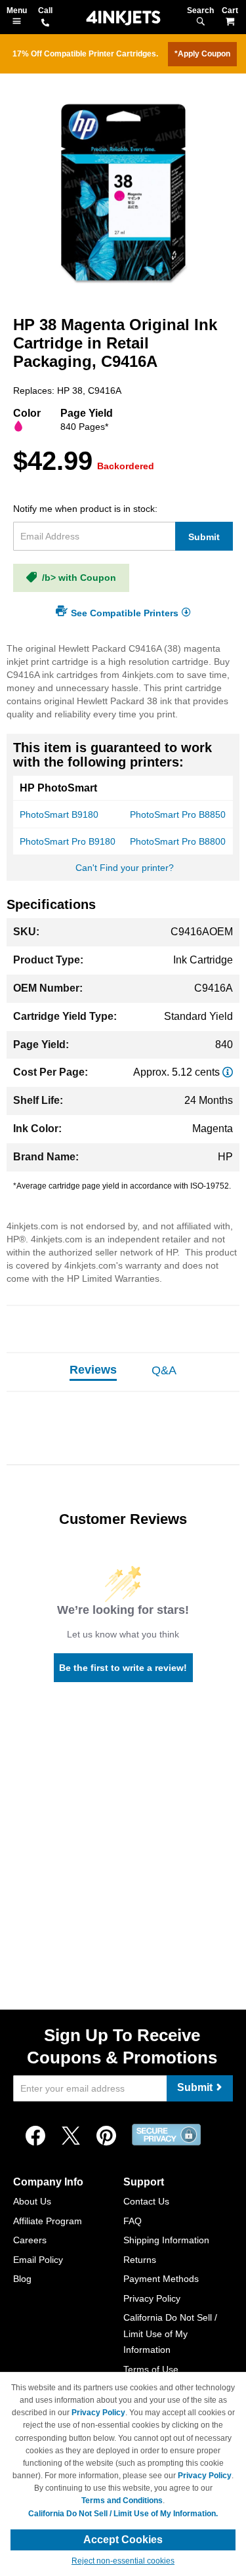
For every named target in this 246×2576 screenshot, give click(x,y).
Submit (204, 537)
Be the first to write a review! (123, 1668)
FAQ (133, 2221)
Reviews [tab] (93, 1370)
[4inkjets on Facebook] (35, 2136)
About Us (32, 2201)
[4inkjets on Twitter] (71, 2136)
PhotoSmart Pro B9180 (68, 841)
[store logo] (123, 18)
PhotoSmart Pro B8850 (178, 814)
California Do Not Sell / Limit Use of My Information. (123, 2514)
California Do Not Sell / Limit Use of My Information (170, 2333)
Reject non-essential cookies (123, 2561)
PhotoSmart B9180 (59, 814)
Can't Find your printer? (125, 868)
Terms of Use (151, 2369)
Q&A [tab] (164, 1370)
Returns (140, 2260)
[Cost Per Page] (228, 1072)
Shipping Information (166, 2240)
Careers (30, 2240)
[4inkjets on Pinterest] (106, 2136)
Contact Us (146, 2201)
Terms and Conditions (122, 2501)
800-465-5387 (45, 24)
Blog (22, 2279)
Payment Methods (161, 2279)
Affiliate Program (48, 2221)
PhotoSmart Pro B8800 (178, 841)
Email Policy (38, 2260)
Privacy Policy (152, 2298)
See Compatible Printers (125, 612)
